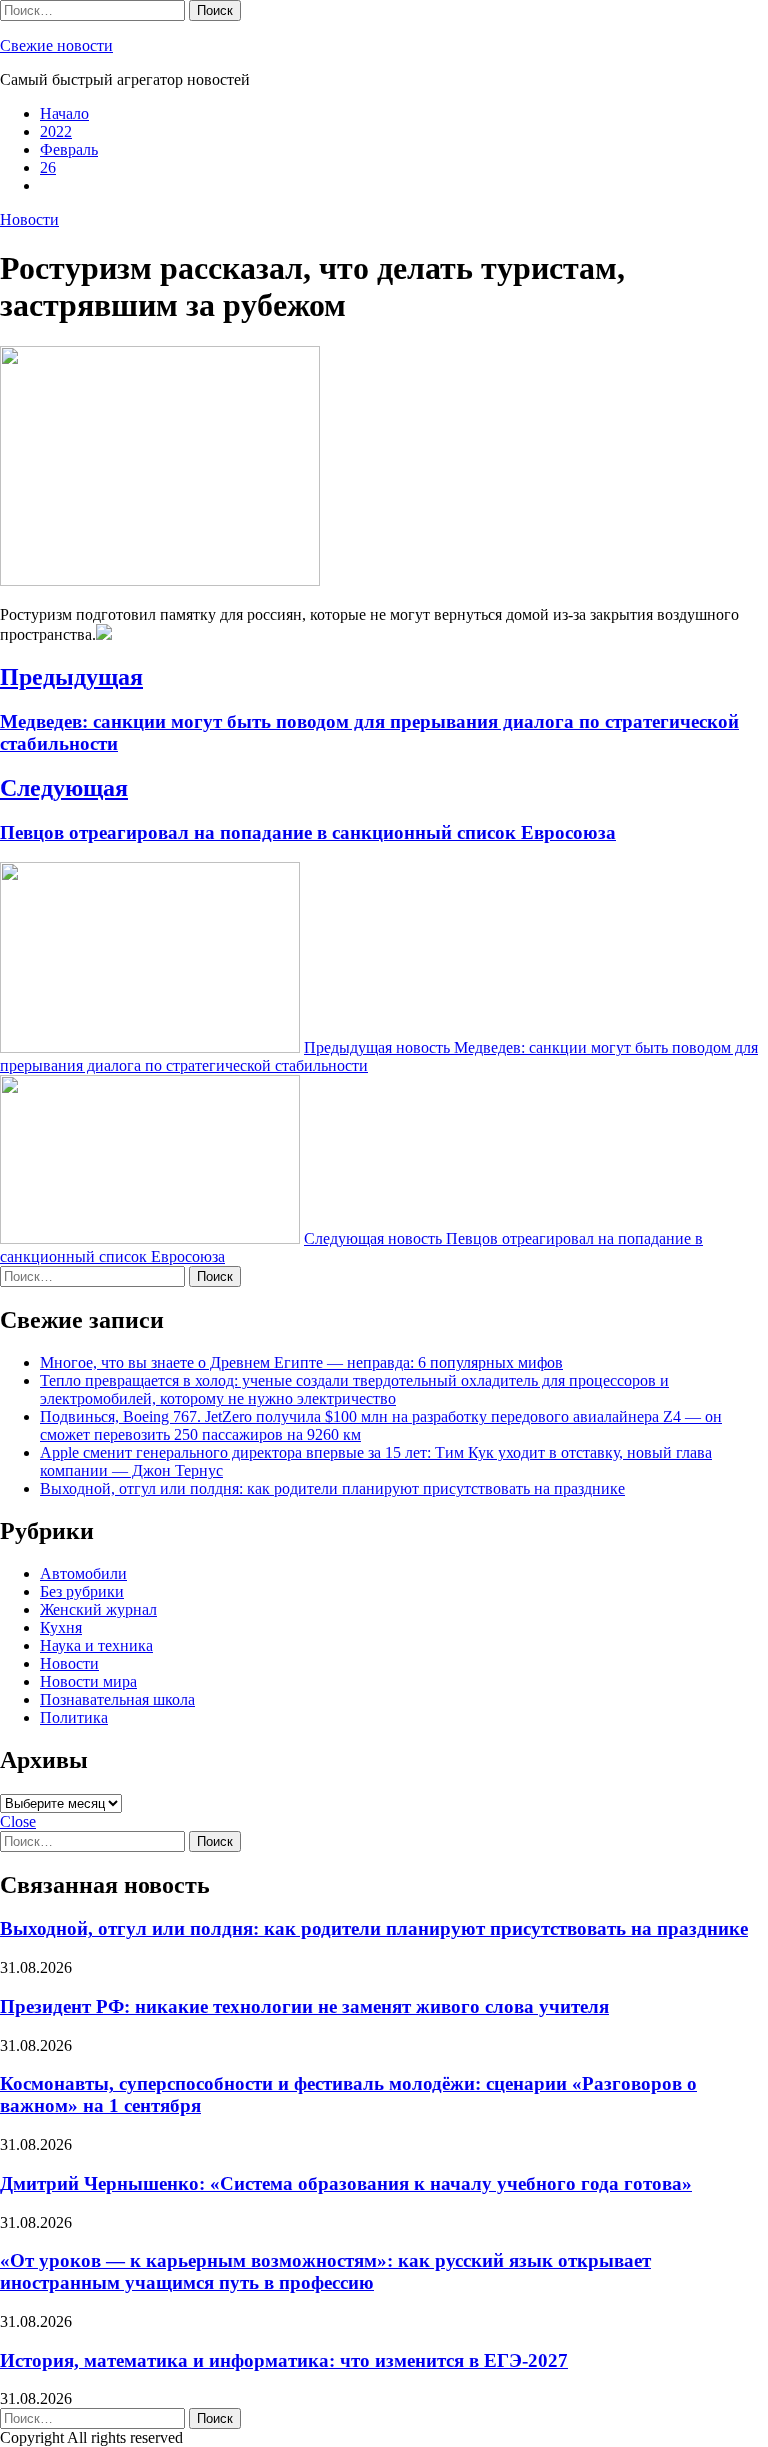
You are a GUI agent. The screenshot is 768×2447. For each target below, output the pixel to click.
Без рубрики (82, 1591)
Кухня (61, 1627)
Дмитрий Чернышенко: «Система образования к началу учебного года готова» (346, 2183)
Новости (29, 219)
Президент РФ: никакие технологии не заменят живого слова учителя (304, 2006)
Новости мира (88, 1681)
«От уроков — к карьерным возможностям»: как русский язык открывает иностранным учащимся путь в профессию (325, 2271)
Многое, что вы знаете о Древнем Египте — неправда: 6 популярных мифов (301, 1362)
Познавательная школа (117, 1699)
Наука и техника (96, 1645)
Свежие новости (56, 45)
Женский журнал (98, 1609)
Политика (74, 1717)
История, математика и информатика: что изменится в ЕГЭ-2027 (284, 2360)
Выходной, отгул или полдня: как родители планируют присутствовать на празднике (332, 1488)
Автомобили (83, 1573)
